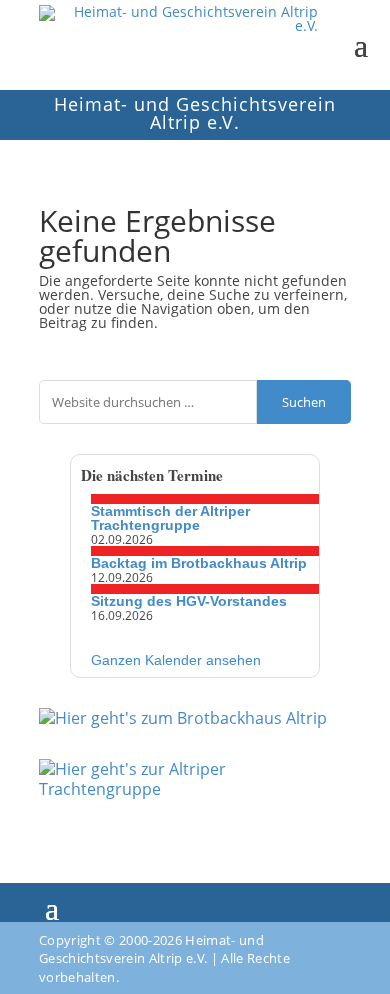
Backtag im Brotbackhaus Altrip (199, 563)
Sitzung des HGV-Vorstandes (189, 601)
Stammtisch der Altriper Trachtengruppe (170, 518)
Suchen (304, 402)
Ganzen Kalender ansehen (176, 660)
